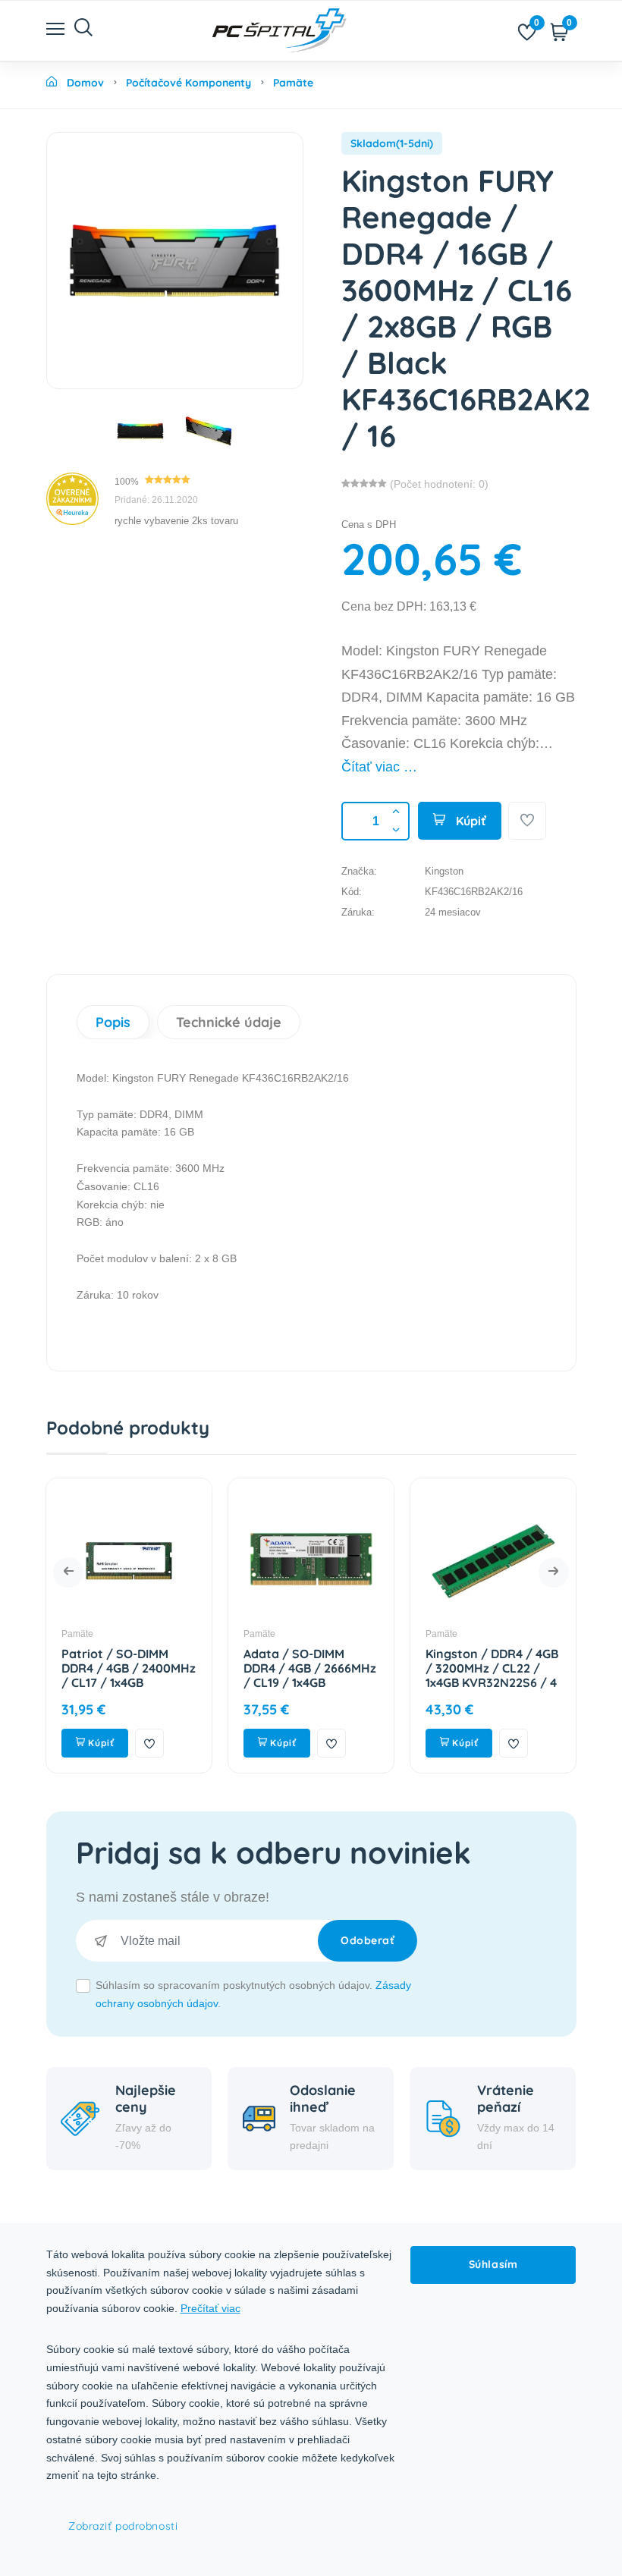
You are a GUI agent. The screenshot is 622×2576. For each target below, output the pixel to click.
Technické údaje (229, 1022)
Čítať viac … (379, 767)
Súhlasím (493, 2264)
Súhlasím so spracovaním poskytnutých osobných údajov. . (253, 1994)
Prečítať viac (210, 2308)
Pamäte (127, 1634)
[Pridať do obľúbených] (527, 821)
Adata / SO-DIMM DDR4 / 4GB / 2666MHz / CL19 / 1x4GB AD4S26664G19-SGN (178, 1676)
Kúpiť (470, 821)
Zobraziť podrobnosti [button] (123, 2526)
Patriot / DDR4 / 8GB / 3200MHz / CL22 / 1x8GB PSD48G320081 (542, 1668)
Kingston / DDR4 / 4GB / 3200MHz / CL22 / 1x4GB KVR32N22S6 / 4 (360, 1668)
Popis (113, 1022)
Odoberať (368, 1940)
